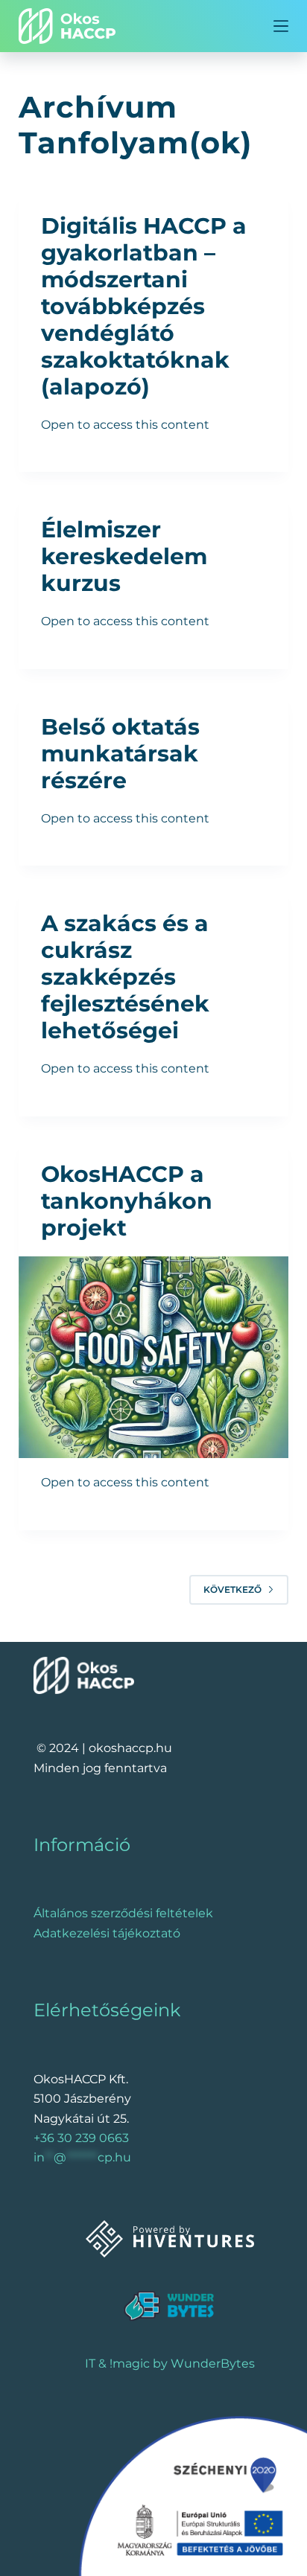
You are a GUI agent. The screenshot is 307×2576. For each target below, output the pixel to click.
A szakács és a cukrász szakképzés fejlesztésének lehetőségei (125, 977)
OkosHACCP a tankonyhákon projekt (127, 1201)
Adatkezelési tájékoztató (107, 1933)
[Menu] (281, 26)
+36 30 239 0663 (81, 2138)
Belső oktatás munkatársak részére (120, 754)
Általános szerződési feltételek (123, 1913)
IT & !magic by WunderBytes (170, 2364)
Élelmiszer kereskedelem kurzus (124, 556)
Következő (232, 1589)
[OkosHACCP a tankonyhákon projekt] (154, 1358)
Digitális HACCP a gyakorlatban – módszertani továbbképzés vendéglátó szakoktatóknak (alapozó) (144, 306)
